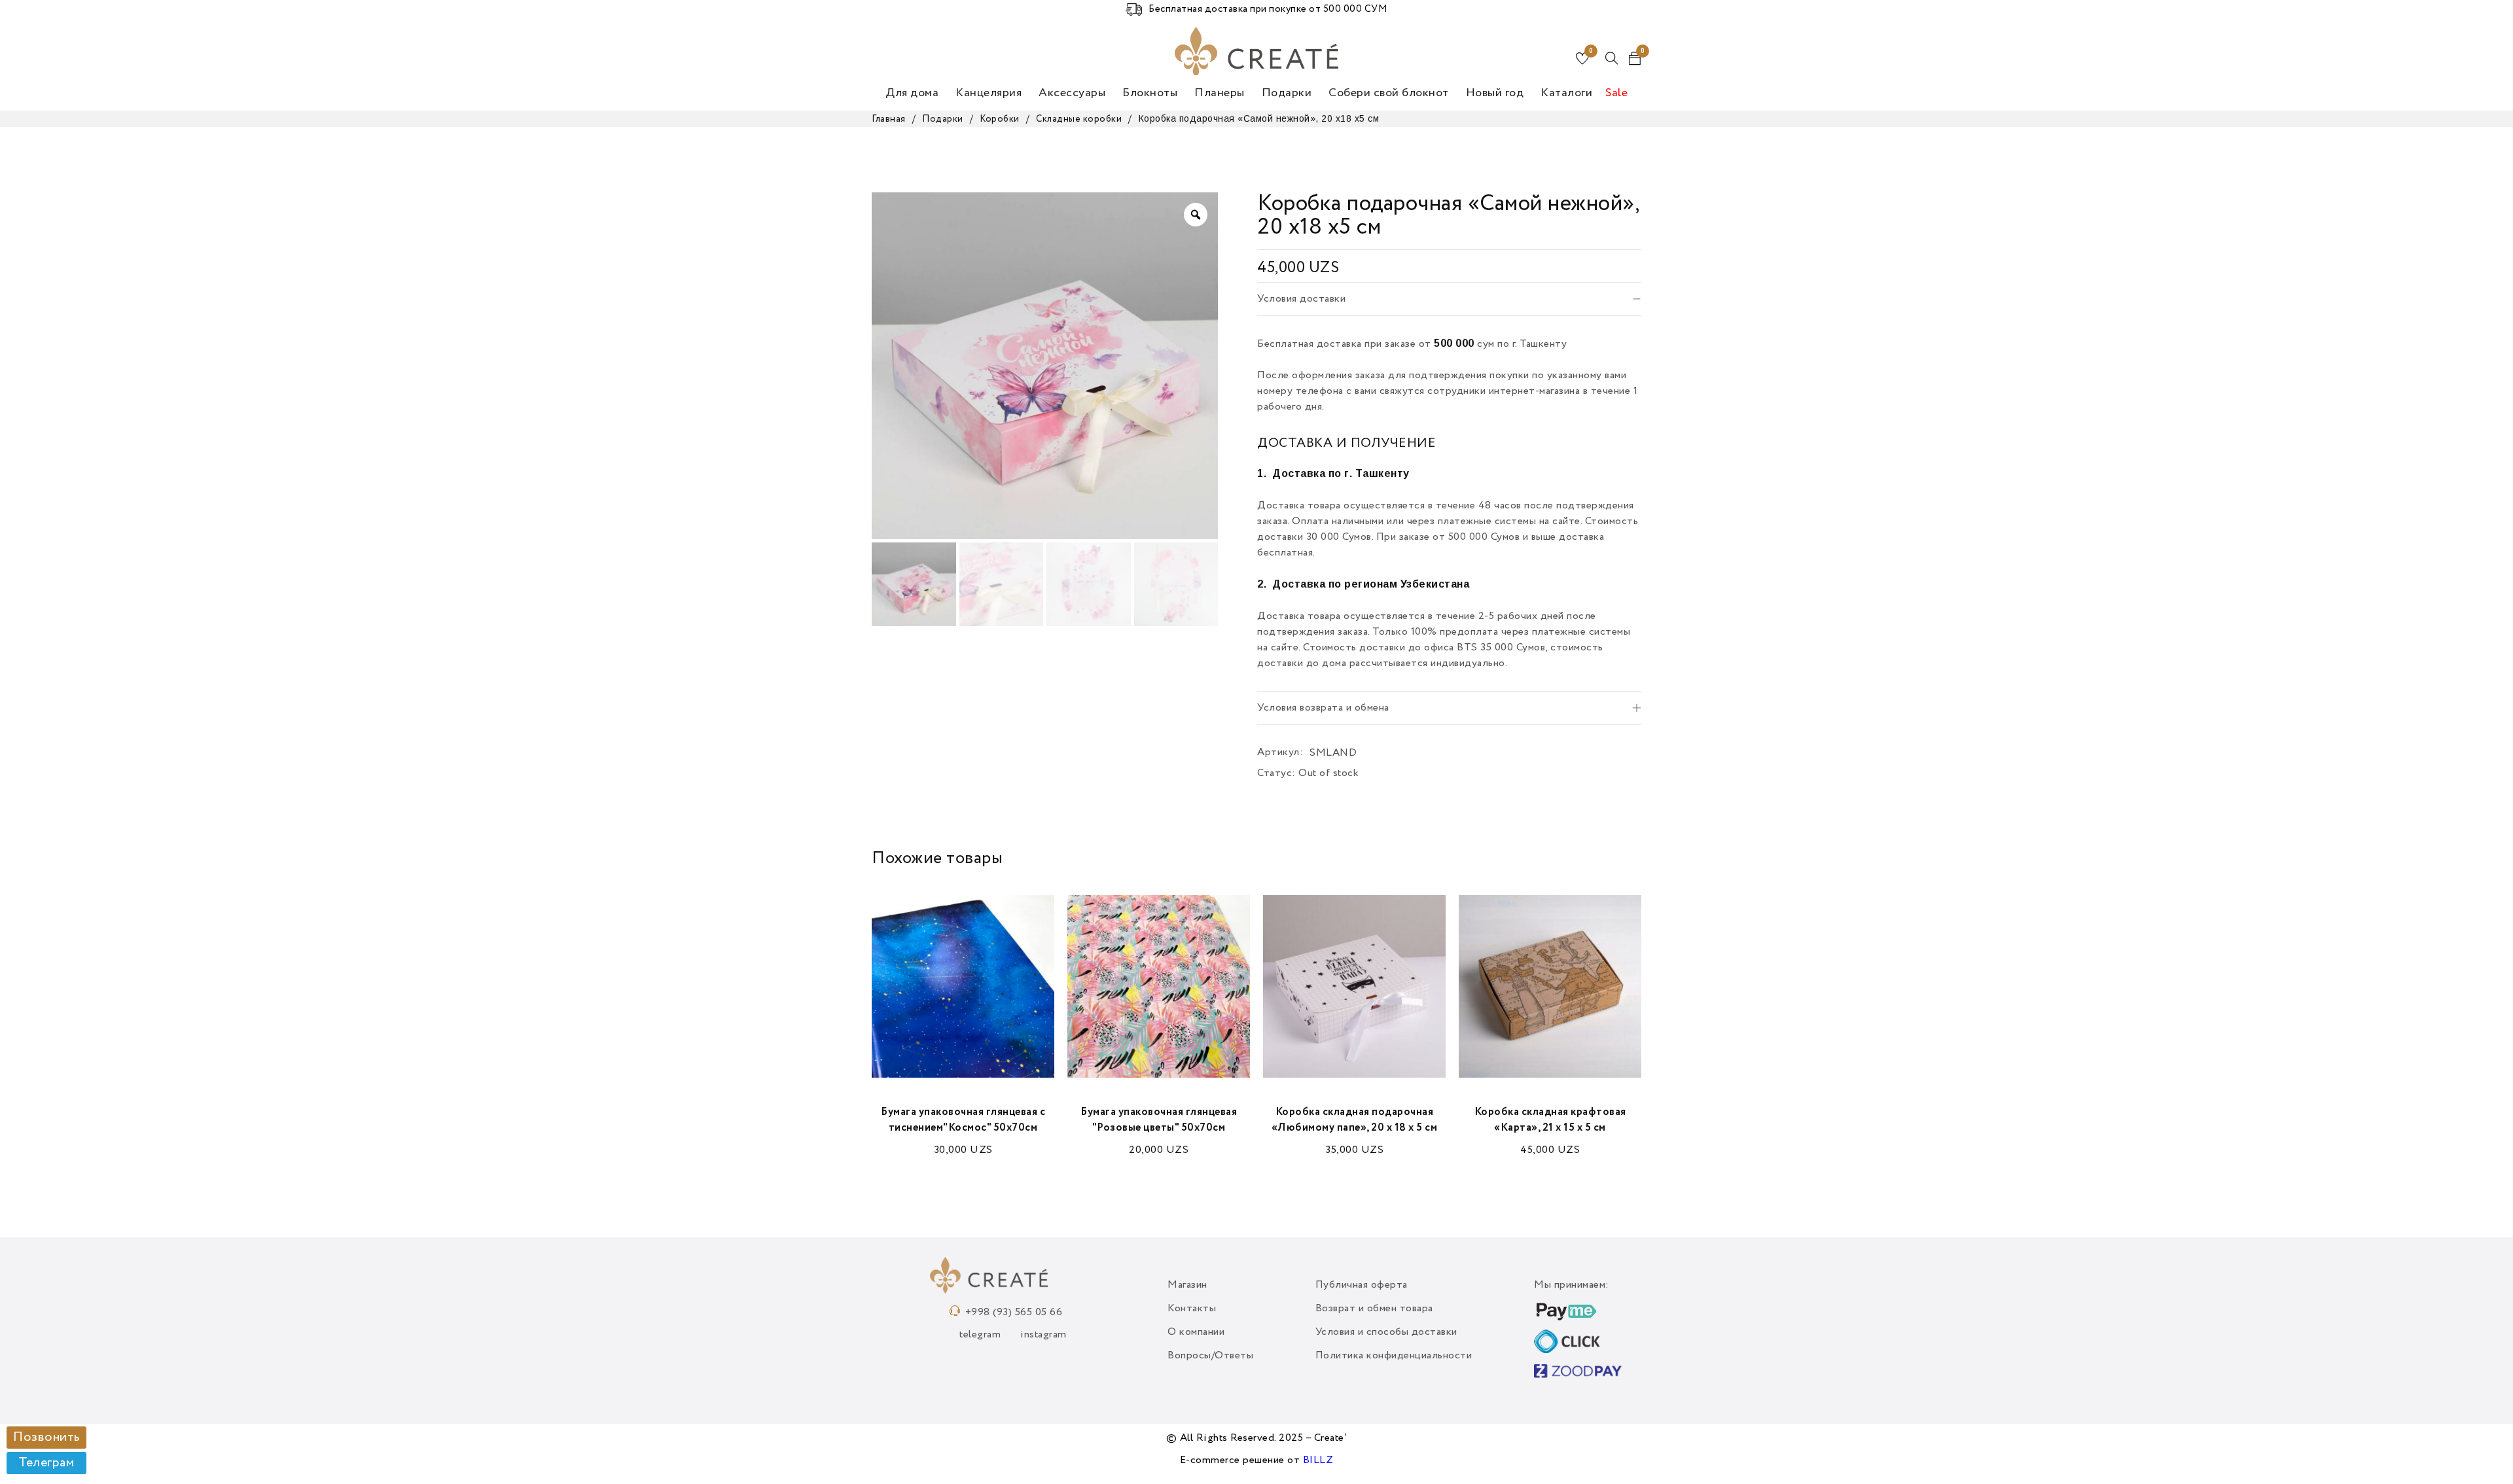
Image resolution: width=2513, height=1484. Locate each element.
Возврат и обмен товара (1374, 1309)
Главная (889, 119)
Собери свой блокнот (1389, 93)
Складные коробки (1079, 119)
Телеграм (46, 1463)
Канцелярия (989, 93)
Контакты (1192, 1309)
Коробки (1000, 119)
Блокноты (1150, 93)
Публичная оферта (1362, 1285)
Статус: (1276, 773)
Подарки (1287, 93)
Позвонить (46, 1438)
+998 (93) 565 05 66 (1014, 1313)
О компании (1196, 1332)
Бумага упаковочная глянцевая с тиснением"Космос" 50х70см (963, 1120)
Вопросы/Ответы (1210, 1356)
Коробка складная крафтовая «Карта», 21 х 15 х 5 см (1550, 1120)
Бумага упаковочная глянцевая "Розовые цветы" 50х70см (1159, 1120)
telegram (980, 1335)
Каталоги (1566, 93)
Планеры (1220, 93)
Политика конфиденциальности (1394, 1356)
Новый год (1495, 93)
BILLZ (1318, 1460)
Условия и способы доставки (1386, 1332)
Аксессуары (1072, 93)
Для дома (912, 93)
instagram (1043, 1335)
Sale (1616, 93)
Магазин (1187, 1285)
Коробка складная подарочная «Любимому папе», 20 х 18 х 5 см (1355, 1120)
